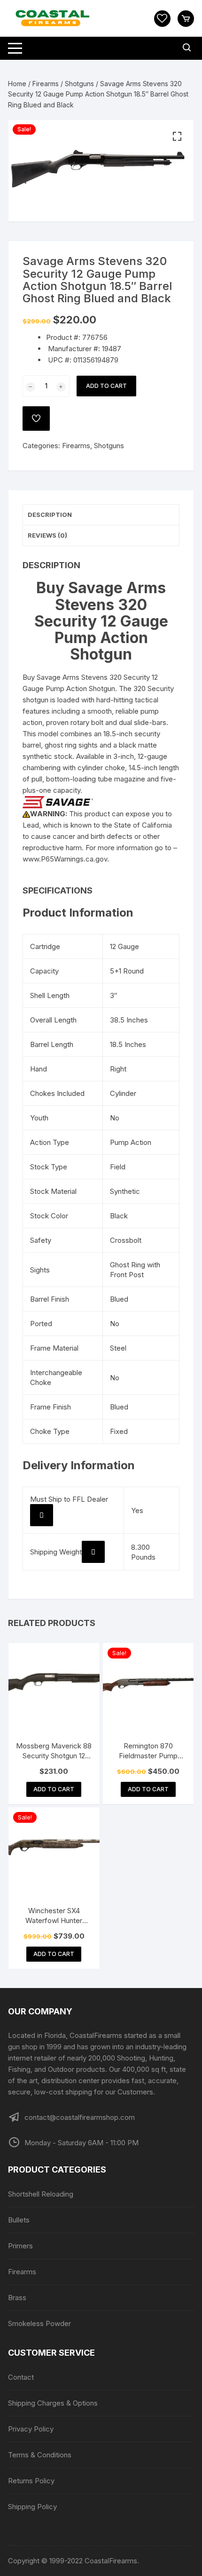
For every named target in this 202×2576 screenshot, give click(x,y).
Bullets (19, 2220)
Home (17, 84)
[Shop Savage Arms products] (58, 801)
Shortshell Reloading (41, 2194)
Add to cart (106, 386)
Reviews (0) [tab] (47, 535)
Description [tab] (50, 515)
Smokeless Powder (39, 2323)
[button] (177, 137)
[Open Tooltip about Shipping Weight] (93, 1552)
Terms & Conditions (40, 2455)
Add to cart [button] (54, 1789)
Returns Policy (31, 2481)
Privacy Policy (31, 2429)
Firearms (46, 84)
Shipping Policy (32, 2507)
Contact (21, 2377)
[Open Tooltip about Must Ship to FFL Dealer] (42, 1515)
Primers (20, 2246)
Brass (17, 2298)
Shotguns (79, 84)
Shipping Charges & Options (53, 2403)
